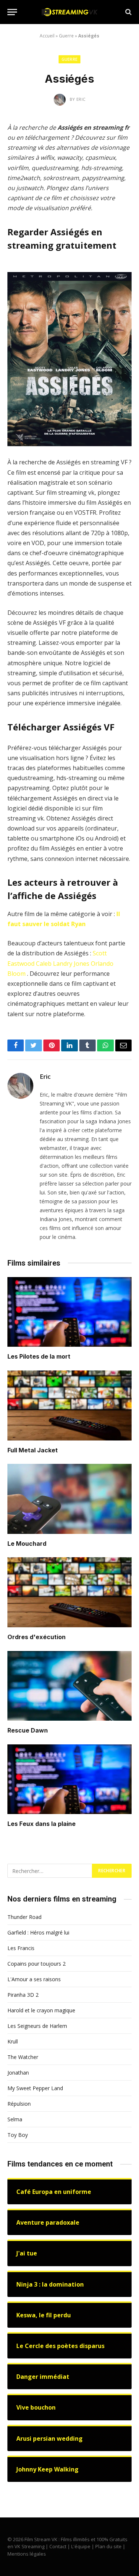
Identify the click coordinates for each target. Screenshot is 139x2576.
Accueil (47, 36)
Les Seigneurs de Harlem (37, 2026)
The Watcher (23, 2057)
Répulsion (19, 2104)
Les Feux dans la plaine (42, 1824)
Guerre (66, 36)
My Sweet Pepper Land (35, 2088)
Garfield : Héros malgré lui (38, 1932)
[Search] (128, 12)
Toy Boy (18, 2135)
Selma (15, 2119)
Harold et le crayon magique (41, 2010)
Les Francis (21, 1948)
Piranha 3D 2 (23, 1995)
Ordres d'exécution (37, 1637)
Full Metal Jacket (33, 1450)
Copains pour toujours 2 (37, 1964)
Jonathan (18, 2073)
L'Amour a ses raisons (34, 1979)
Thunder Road (24, 1917)
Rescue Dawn (28, 1730)
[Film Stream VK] (70, 12)
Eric (45, 1077)
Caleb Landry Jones (63, 964)
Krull (13, 2041)
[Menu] (12, 12)
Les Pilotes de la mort (39, 1356)
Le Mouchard (27, 1544)
